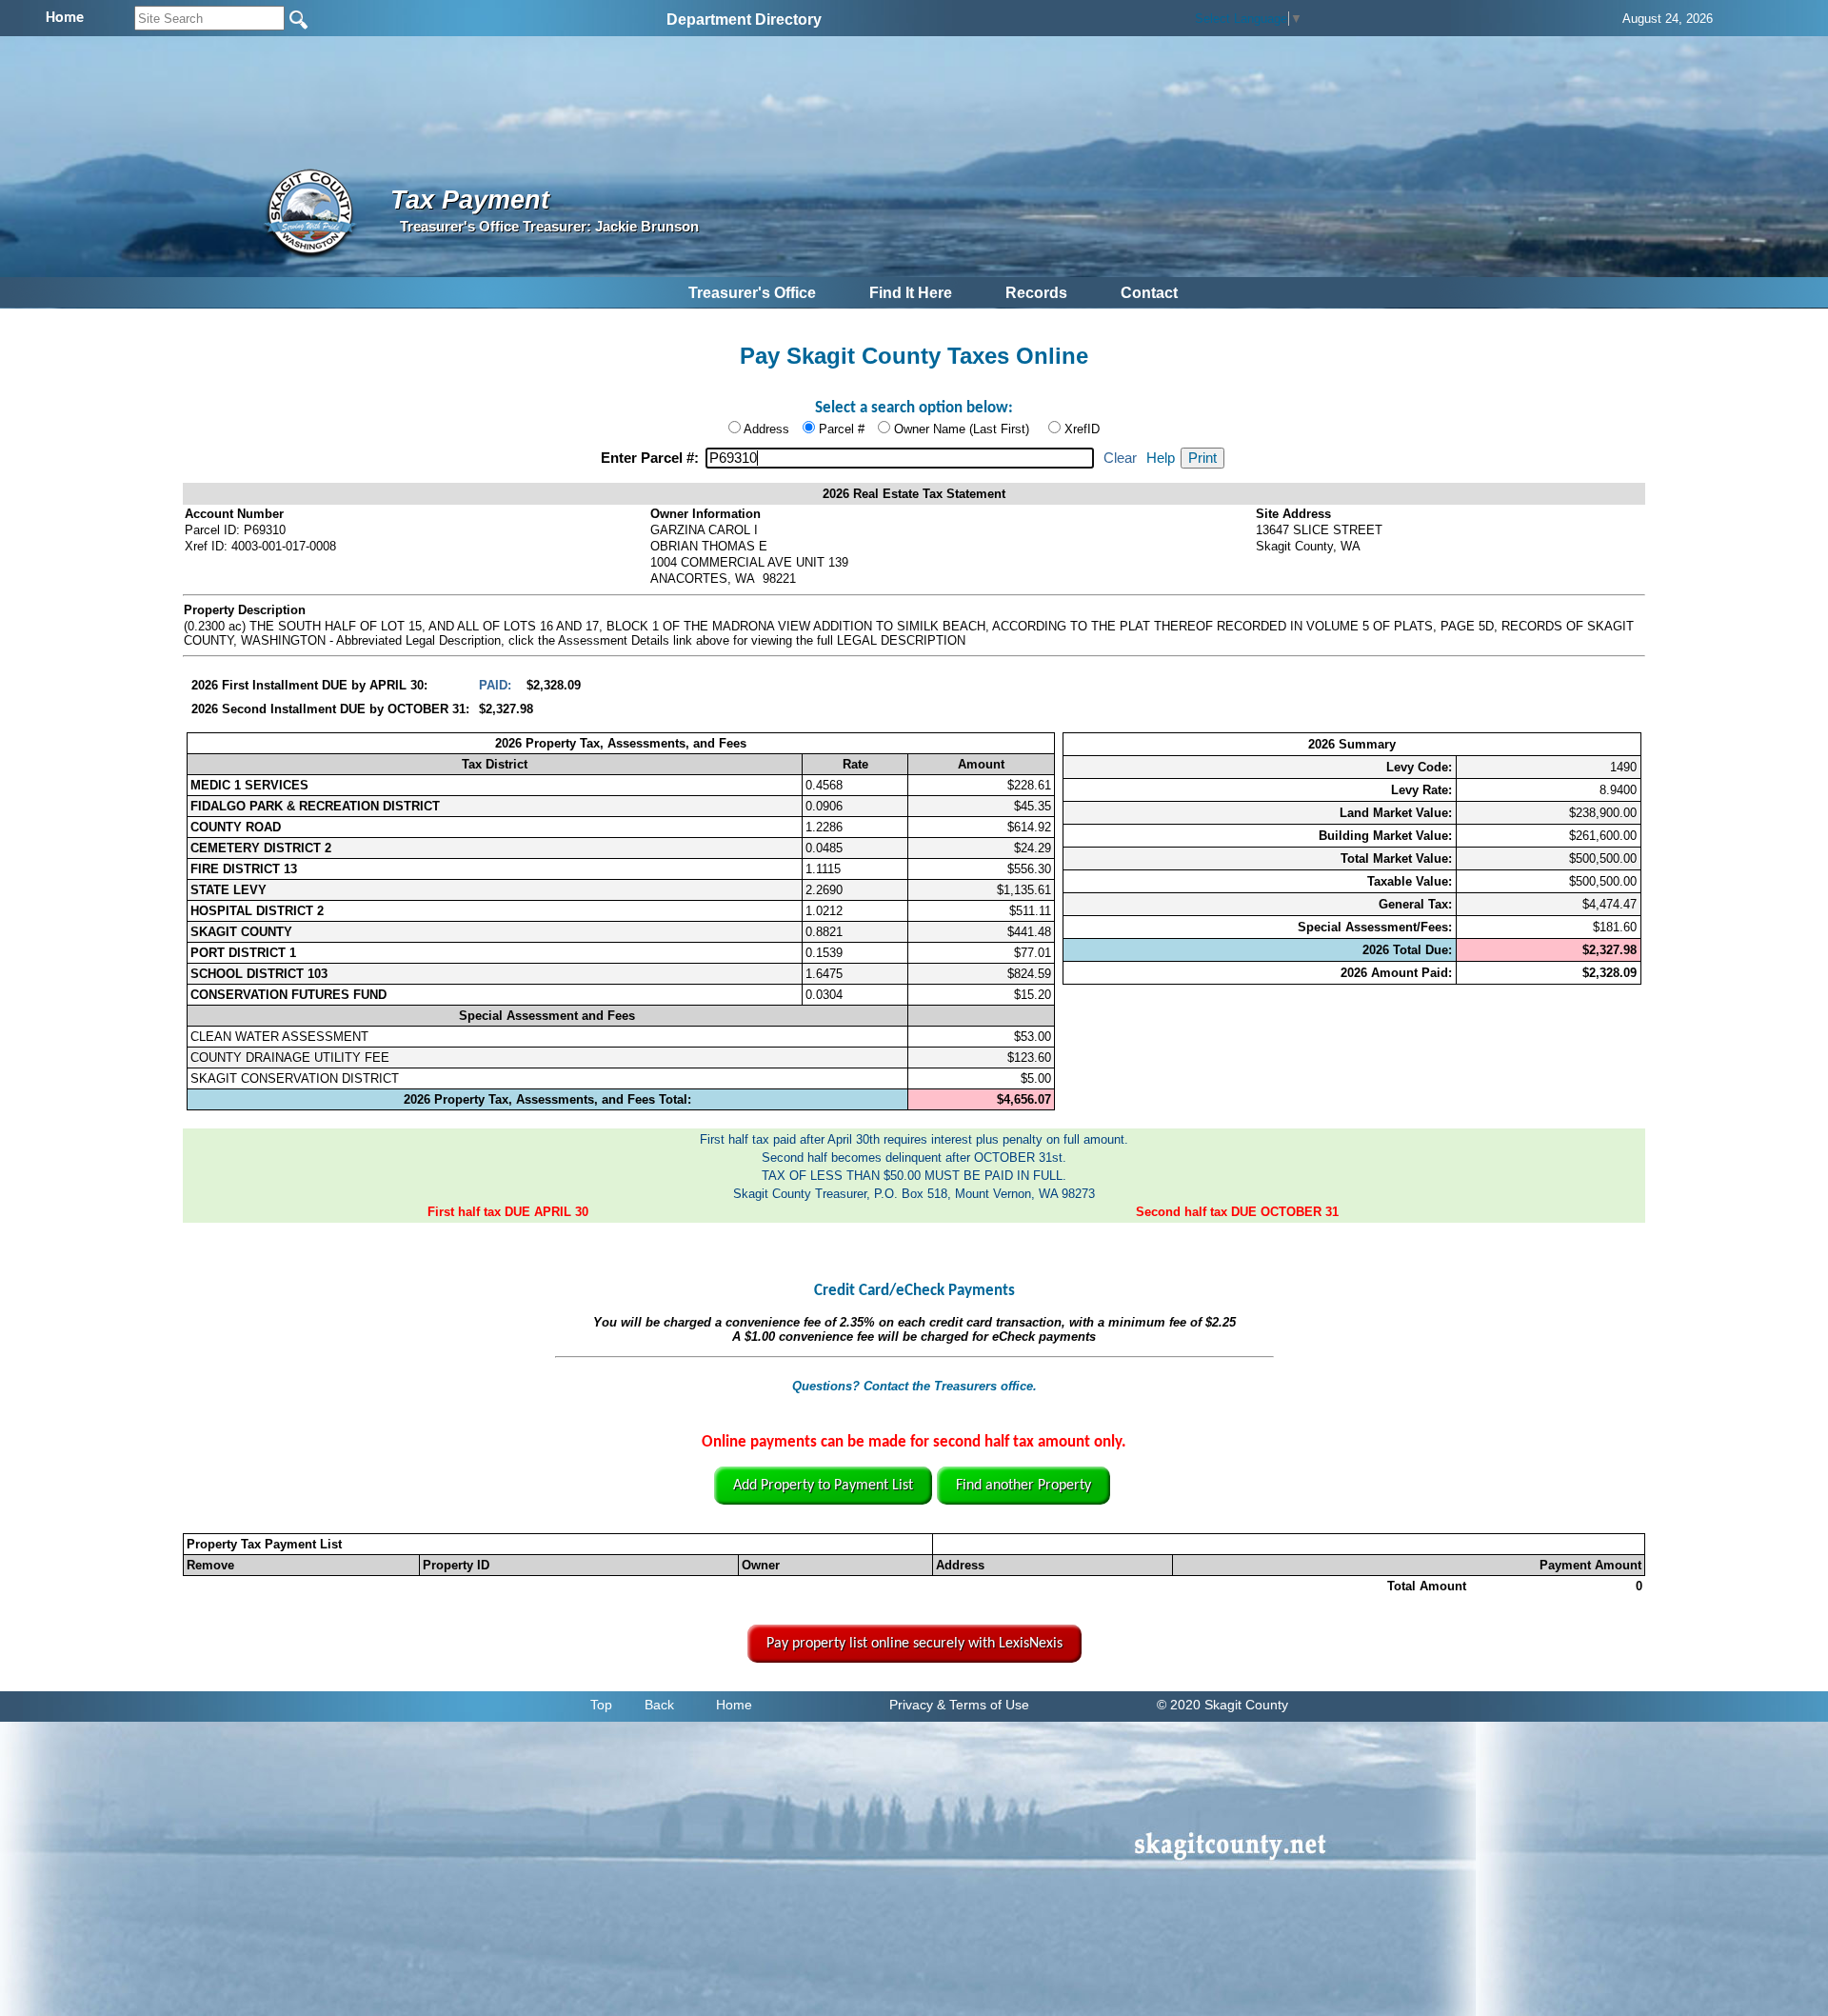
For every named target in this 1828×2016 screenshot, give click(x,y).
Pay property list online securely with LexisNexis (914, 1644)
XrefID (1082, 429)
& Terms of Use (983, 1705)
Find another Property (1023, 1486)
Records (1036, 293)
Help (1161, 458)
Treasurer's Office (752, 293)
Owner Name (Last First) (962, 429)
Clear (1120, 458)
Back (659, 1705)
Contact (1149, 293)
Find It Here (911, 293)
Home (734, 1705)
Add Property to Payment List (823, 1486)
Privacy (911, 1705)
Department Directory (744, 20)
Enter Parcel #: (652, 458)
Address (766, 429)
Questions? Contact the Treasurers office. (914, 1386)
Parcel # (842, 429)
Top (601, 1705)
